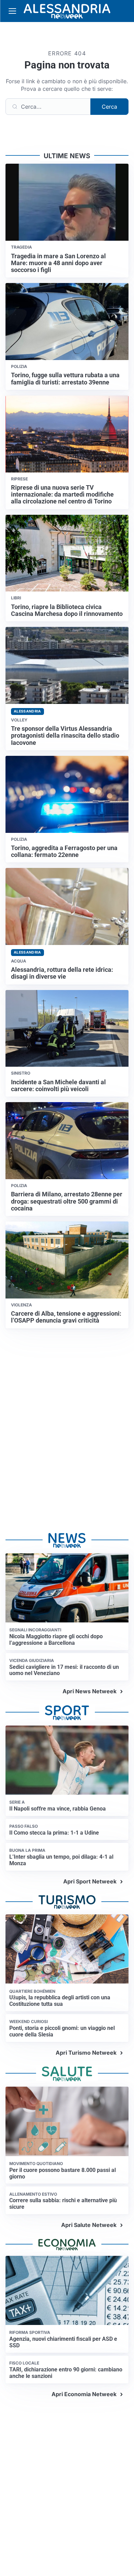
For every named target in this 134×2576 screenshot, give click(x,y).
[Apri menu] (12, 11)
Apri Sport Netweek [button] (90, 1881)
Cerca (109, 107)
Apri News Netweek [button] (90, 1691)
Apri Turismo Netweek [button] (86, 2053)
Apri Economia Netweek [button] (84, 2394)
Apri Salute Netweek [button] (89, 2225)
